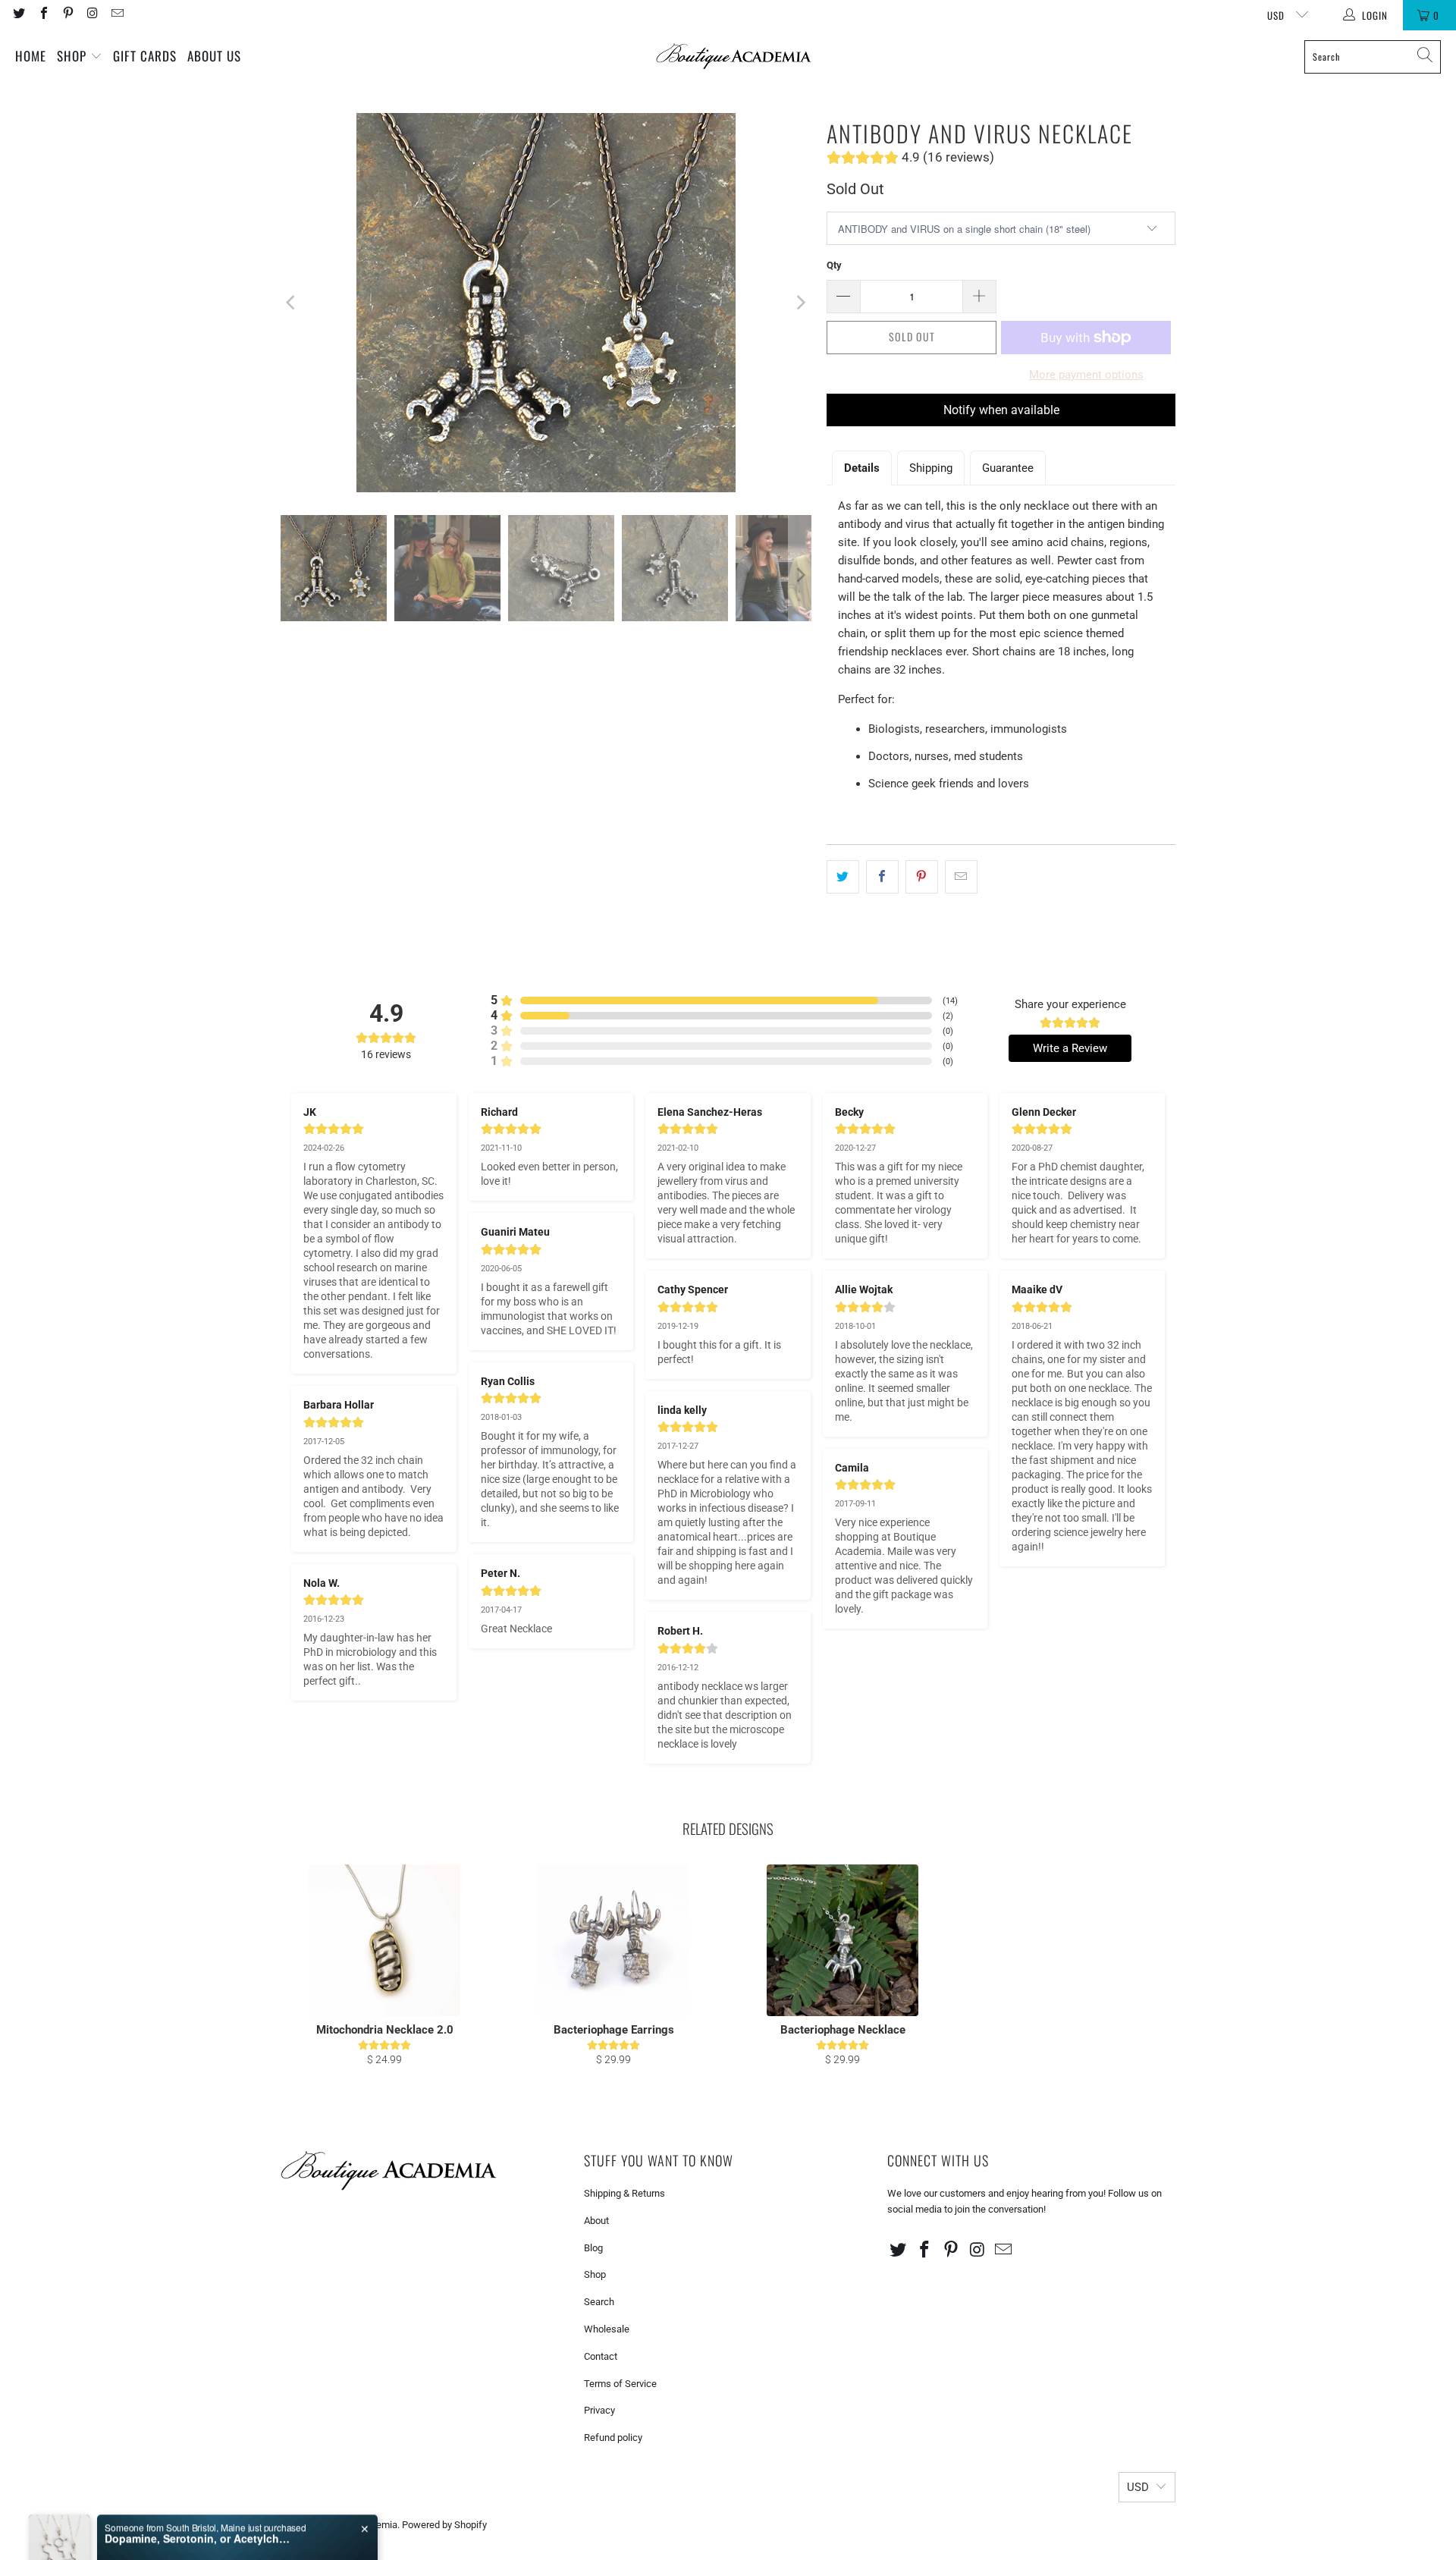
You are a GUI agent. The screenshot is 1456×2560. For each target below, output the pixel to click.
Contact (601, 2356)
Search (599, 2302)
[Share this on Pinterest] (922, 877)
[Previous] (292, 303)
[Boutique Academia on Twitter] (18, 15)
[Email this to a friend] (961, 877)
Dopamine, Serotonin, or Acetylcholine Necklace (199, 2500)
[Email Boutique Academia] (117, 15)
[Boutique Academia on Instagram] (92, 15)
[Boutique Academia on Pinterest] (67, 15)
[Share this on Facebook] (882, 877)
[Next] (800, 303)
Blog (593, 2248)
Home (31, 56)
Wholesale (607, 2329)
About (596, 2221)
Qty (834, 265)
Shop (74, 56)
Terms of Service (620, 2384)
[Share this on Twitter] (843, 877)
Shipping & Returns (624, 2193)
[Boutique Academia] (734, 57)
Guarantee (1008, 468)
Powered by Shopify (444, 2525)
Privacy (599, 2410)
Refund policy (613, 2437)
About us (214, 56)
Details (862, 468)
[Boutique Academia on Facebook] (42, 15)
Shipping (931, 468)
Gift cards (145, 56)
